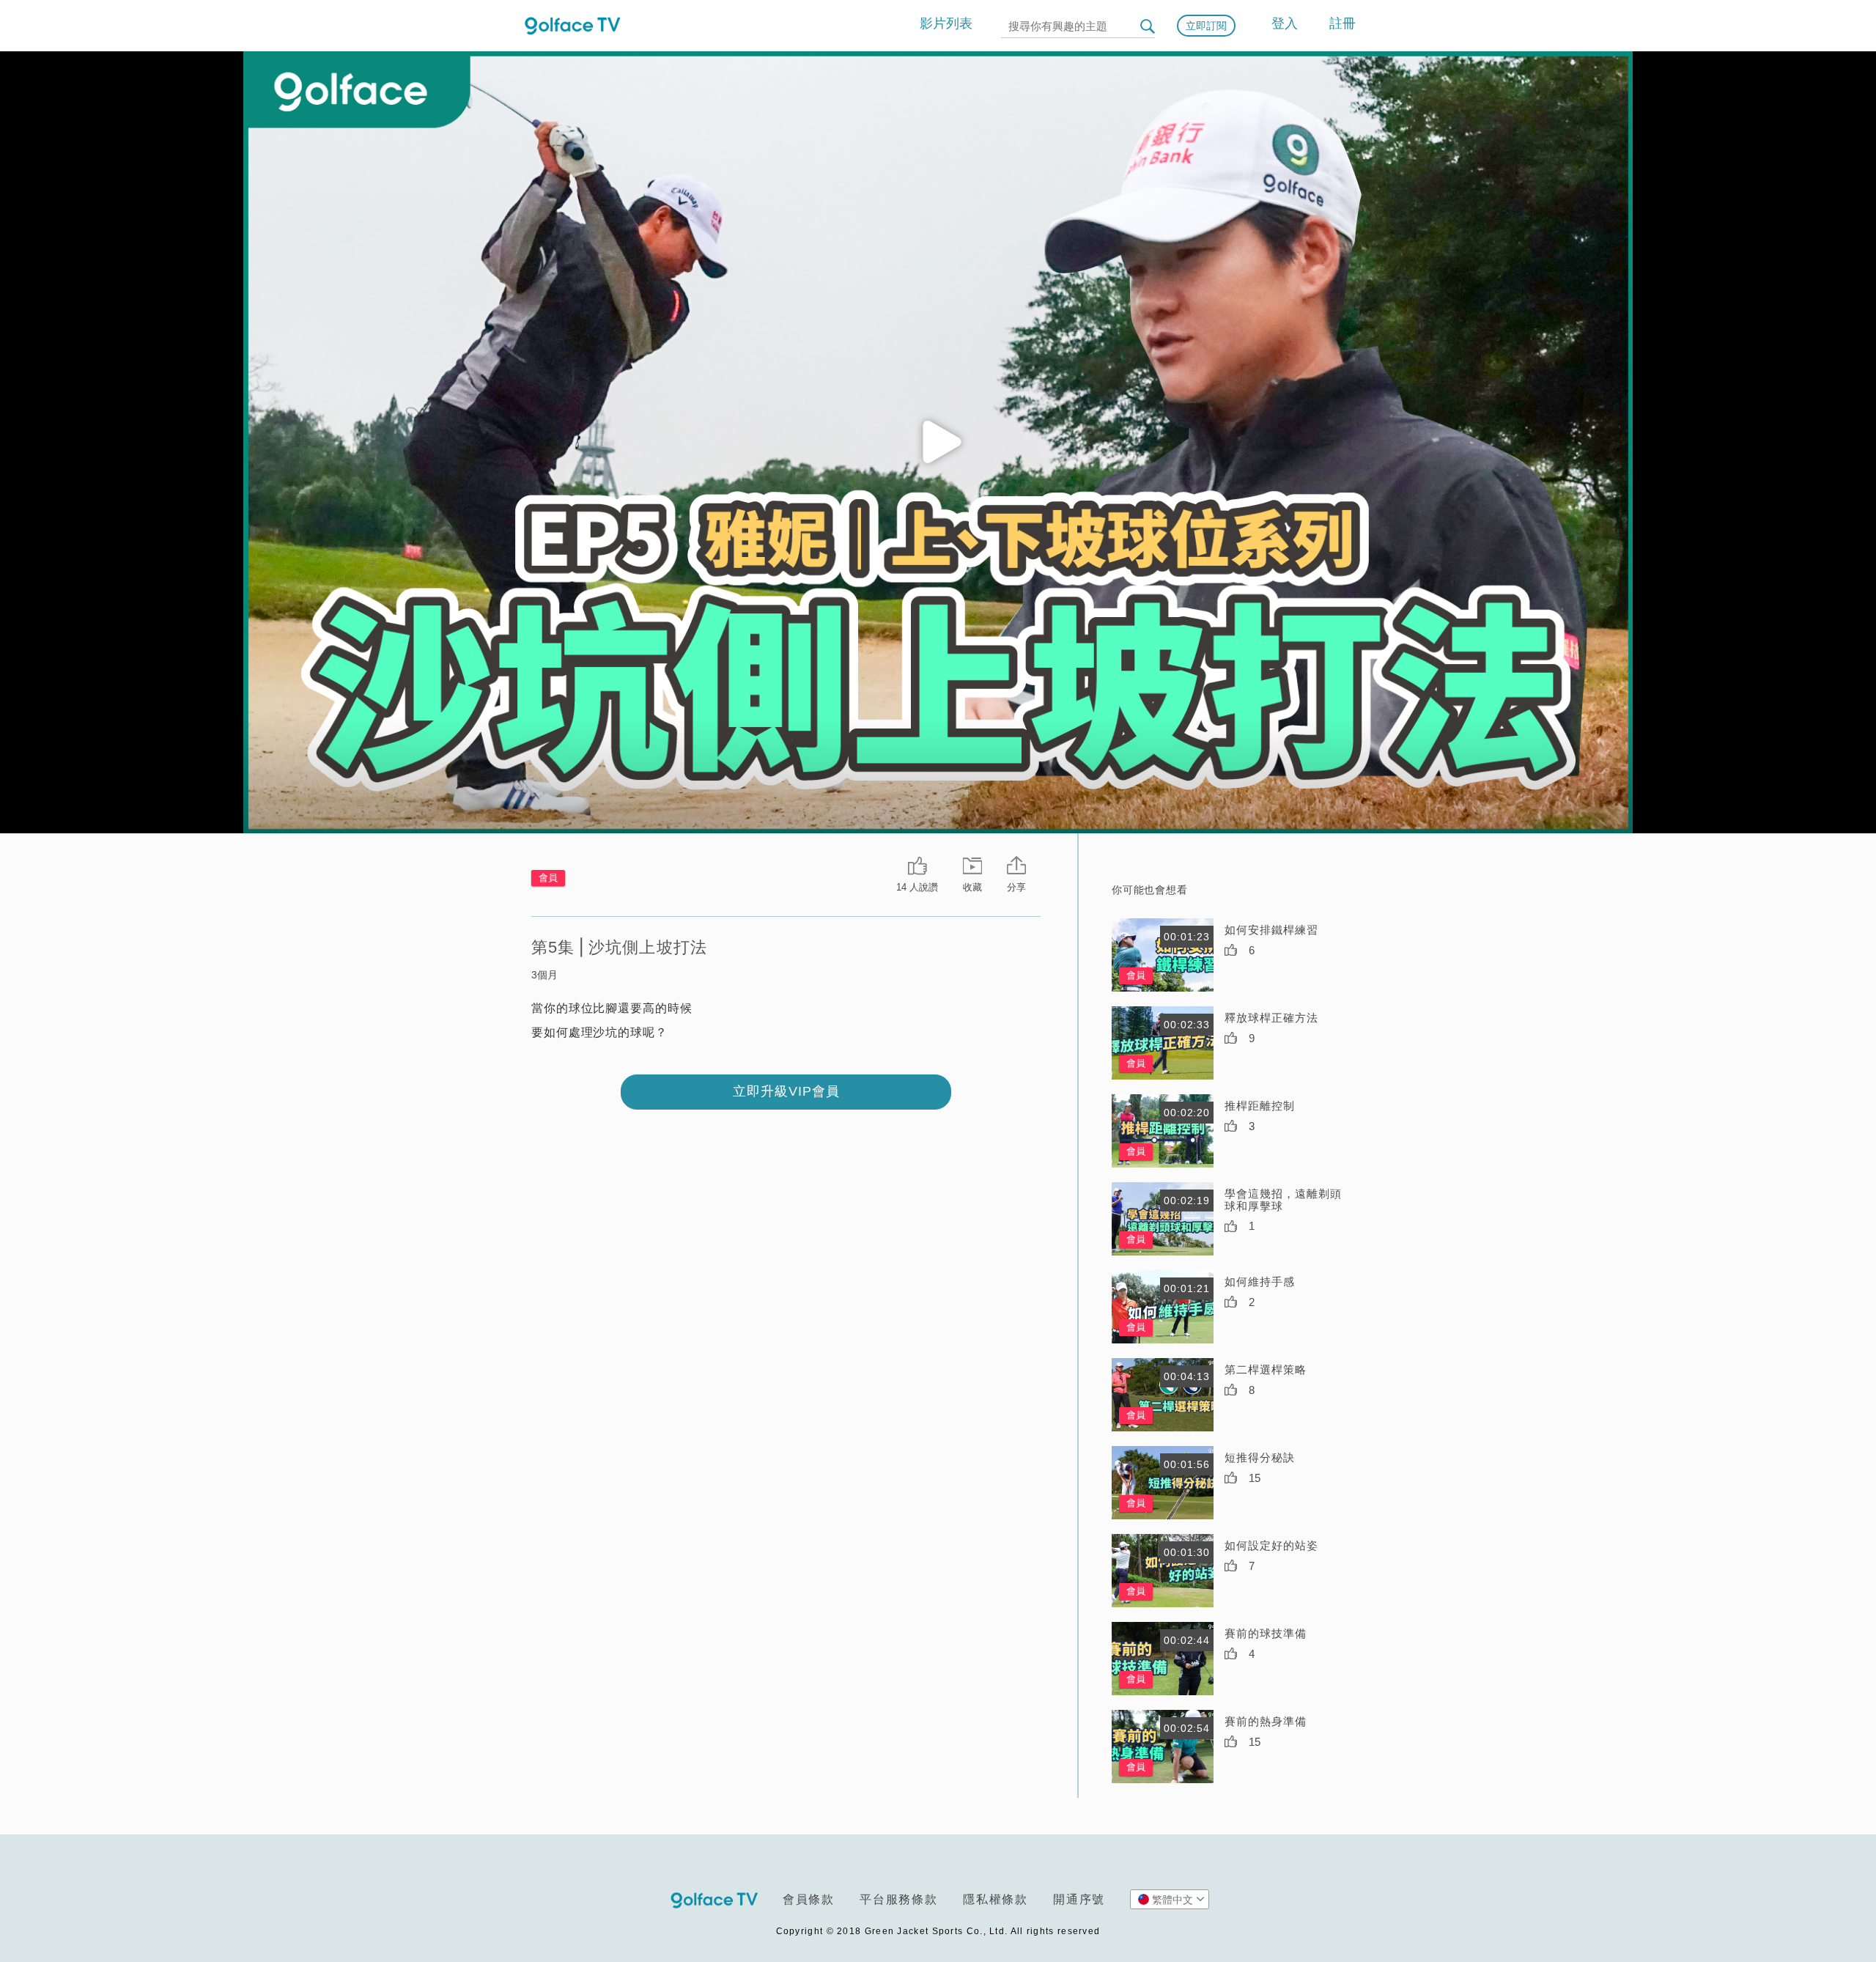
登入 (1285, 23)
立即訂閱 (1206, 26)
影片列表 (946, 23)
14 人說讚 (917, 887)
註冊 (1343, 23)
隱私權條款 (996, 1899)
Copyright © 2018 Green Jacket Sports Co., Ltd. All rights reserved (938, 1931)
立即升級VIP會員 (786, 1091)
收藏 (972, 887)
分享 (1016, 887)
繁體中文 (1172, 1900)
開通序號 (1079, 1899)
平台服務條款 (899, 1899)
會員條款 (809, 1899)
